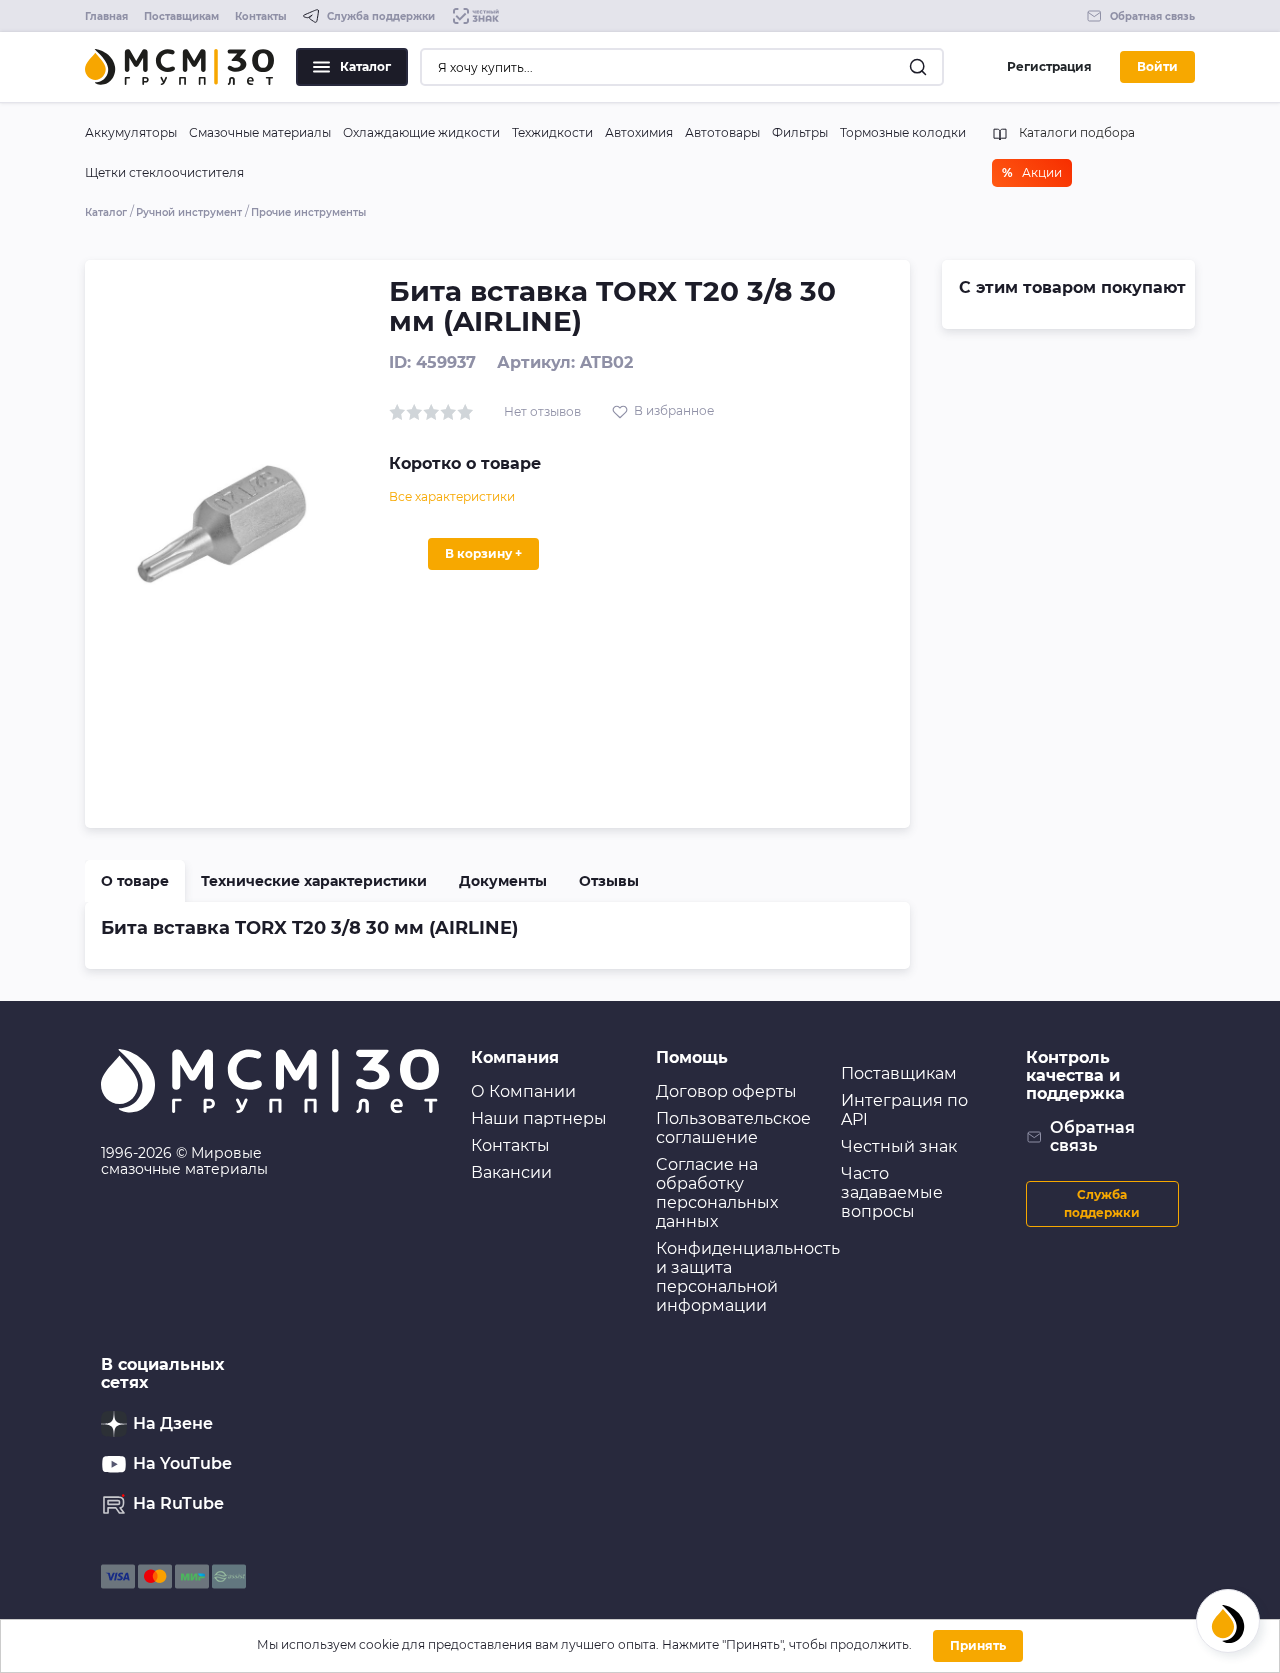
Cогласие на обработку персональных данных (717, 1193)
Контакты (261, 16)
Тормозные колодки (903, 132)
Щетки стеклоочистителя (164, 172)
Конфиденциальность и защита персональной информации (748, 1277)
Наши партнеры (539, 1118)
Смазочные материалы (260, 132)
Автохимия (639, 132)
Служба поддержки (1102, 1203)
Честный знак (899, 1146)
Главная (106, 16)
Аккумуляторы (131, 132)
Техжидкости (552, 132)
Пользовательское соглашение (733, 1128)
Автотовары (722, 132)
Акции (1032, 172)
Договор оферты (726, 1091)
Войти (1157, 66)
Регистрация (1049, 66)
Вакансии (511, 1172)
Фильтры (800, 132)
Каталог (365, 66)
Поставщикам (181, 16)
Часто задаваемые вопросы (892, 1192)
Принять (978, 1645)
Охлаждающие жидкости (421, 132)
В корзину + (483, 553)
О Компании (523, 1091)
